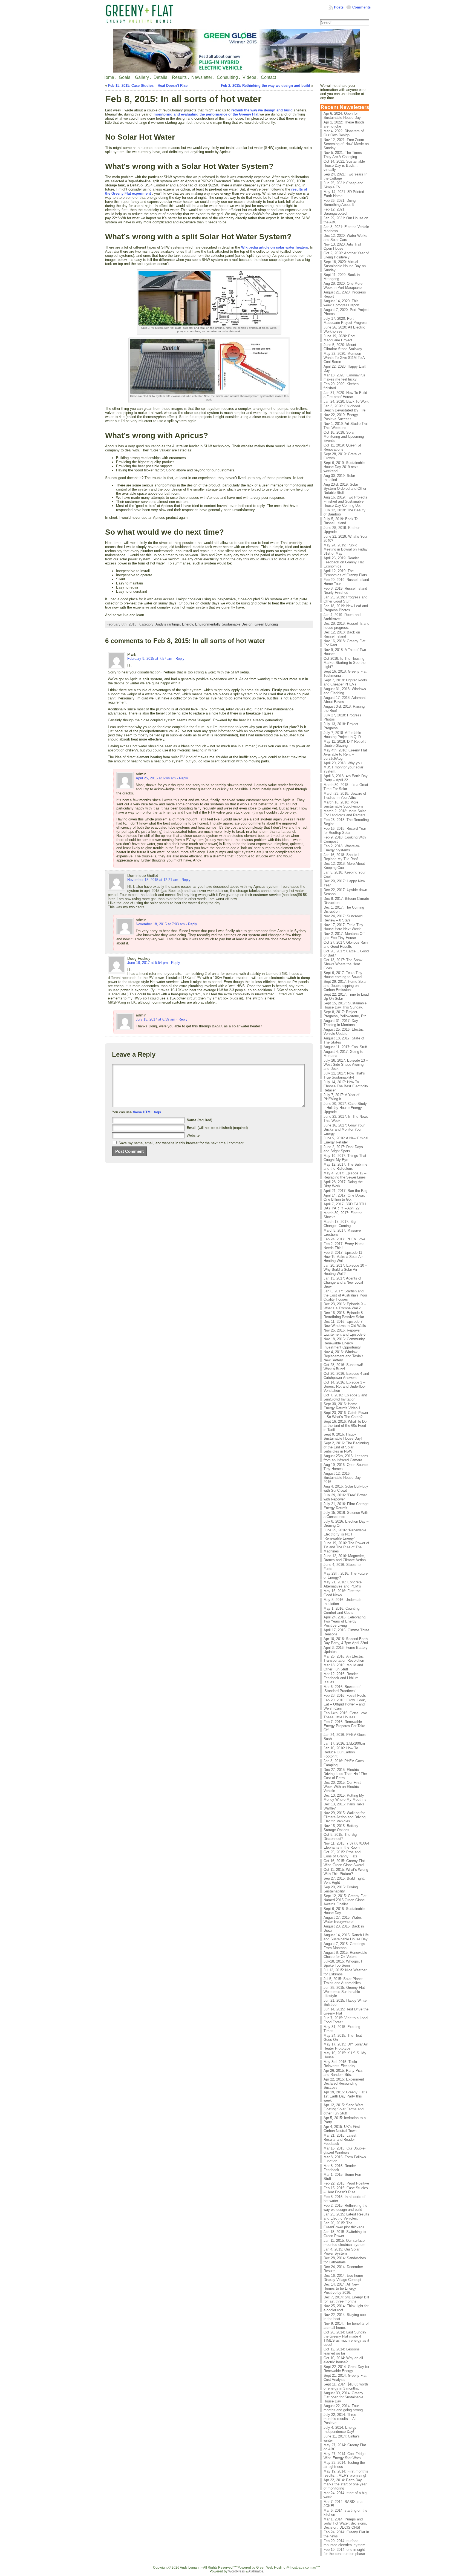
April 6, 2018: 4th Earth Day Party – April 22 (346, 778)
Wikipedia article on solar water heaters (275, 247)
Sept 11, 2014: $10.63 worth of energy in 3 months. (346, 2386)
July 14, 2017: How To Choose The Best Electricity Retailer (346, 1086)
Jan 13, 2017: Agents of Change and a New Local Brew (343, 1282)
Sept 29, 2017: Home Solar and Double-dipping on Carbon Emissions (345, 986)
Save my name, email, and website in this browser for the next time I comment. (182, 1143)
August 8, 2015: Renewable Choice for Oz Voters (345, 1955)
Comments (361, 7)
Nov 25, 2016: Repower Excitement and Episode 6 (344, 1332)
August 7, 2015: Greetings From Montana (344, 1946)
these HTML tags (147, 1112)
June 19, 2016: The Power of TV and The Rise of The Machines (346, 1547)
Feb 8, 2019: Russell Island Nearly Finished (345, 590)
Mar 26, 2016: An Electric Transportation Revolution (344, 1658)
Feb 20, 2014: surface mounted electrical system (344, 2543)
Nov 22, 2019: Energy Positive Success (341, 417)
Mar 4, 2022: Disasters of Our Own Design (344, 133)
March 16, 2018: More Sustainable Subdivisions (344, 804)
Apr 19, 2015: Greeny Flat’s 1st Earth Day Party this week (345, 2096)
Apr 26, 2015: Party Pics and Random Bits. (343, 2073)
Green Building (266, 624)
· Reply (179, 659)
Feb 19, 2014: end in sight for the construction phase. (345, 2552)
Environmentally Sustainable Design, (225, 624)
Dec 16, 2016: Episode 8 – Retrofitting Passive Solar (345, 1315)
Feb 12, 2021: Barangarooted (335, 211)
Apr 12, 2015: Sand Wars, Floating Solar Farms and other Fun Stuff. (344, 2109)
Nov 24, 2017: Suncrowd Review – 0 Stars (343, 918)
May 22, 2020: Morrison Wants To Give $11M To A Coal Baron (344, 358)
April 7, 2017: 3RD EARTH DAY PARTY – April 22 (345, 1206)
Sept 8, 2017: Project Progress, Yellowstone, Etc (345, 1014)
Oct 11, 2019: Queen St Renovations (342, 447)
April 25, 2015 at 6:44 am (156, 778)
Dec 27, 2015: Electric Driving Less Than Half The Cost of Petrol (345, 1774)
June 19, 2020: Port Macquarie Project (339, 338)
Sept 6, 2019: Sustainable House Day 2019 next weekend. (344, 467)
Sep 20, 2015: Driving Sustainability (341, 1889)
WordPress (236, 2571)
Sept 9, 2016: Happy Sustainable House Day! (343, 1436)
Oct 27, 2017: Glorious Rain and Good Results (346, 944)
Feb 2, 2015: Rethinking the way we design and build (266, 86)
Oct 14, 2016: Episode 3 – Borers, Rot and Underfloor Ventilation (345, 1386)
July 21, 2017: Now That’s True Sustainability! (344, 1075)
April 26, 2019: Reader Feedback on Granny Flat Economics (344, 562)
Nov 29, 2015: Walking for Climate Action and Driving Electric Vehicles (344, 1817)
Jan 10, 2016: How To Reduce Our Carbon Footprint (341, 1752)
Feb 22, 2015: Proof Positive (346, 2183)
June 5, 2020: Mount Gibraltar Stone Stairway (343, 347)
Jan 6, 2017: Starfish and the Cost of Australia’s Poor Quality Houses (345, 1295)
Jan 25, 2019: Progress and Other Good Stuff (345, 599)
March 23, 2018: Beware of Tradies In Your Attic (345, 796)
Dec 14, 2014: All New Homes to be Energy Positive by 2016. (341, 2288)
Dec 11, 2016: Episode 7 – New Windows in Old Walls (345, 1324)
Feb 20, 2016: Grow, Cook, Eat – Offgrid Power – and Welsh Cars (345, 1704)
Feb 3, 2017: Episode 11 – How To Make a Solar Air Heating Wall (344, 1257)
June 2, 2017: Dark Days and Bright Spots (343, 1149)
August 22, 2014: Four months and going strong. (344, 2408)
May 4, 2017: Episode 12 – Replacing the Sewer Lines (345, 1175)
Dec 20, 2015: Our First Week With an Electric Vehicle (342, 1787)
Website (193, 1135)
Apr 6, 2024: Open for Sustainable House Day (342, 116)
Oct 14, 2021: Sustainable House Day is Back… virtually (344, 165)
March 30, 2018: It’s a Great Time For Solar (346, 787)
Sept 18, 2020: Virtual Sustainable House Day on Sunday (345, 266)
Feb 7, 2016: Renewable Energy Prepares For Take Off (344, 1726)
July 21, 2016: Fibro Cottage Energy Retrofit (346, 1506)
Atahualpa (256, 2571)
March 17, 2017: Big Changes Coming (340, 1224)
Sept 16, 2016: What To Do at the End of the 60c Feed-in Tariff (345, 1426)
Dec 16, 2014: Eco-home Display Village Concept (343, 2278)
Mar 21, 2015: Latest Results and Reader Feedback (340, 2140)
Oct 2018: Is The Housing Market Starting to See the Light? (344, 663)
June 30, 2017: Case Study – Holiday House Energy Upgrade (345, 1108)
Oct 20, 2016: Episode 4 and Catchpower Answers (346, 1376)
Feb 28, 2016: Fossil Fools (345, 1695)
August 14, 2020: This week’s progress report (341, 303)
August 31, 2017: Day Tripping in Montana (341, 1023)
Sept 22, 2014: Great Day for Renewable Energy (346, 2369)
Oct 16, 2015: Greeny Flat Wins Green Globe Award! (344, 1863)
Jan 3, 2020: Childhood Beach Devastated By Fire (344, 408)
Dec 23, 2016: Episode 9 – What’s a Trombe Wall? (345, 1306)
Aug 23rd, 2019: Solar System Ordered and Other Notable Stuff (345, 489)
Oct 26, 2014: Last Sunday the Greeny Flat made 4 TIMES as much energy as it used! (346, 2338)
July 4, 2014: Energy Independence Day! (340, 2430)
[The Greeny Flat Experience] (236, 51)
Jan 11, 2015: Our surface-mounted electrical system (345, 2243)
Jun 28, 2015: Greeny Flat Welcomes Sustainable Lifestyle (344, 1992)
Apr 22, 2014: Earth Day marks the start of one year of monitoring (345, 2484)
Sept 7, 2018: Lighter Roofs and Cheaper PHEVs (345, 682)
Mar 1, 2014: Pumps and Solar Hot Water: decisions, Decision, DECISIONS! (345, 2523)
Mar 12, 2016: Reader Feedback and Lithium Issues (341, 1678)
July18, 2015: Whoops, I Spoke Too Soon (343, 1963)
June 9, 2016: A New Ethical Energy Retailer (346, 1140)
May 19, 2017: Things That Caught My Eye (345, 1158)
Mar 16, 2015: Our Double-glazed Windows (344, 2150)
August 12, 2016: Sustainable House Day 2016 (342, 1478)
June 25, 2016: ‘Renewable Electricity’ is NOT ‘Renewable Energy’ (345, 1534)
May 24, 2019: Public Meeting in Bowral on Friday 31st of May (346, 549)
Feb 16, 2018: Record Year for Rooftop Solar (345, 831)
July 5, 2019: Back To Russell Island (341, 521)
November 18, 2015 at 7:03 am (160, 924)
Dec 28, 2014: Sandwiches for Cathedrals (345, 2260)
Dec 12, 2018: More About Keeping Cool (344, 866)
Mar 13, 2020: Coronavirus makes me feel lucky (344, 377)
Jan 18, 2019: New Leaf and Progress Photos (346, 608)
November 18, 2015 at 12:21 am (153, 880)
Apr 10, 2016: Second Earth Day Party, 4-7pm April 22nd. (346, 1641)
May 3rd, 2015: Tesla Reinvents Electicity (340, 2064)
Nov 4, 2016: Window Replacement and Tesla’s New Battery (344, 1356)
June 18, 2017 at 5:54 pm (148, 963)
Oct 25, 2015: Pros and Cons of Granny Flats (342, 1854)
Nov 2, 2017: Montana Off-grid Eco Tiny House (345, 936)
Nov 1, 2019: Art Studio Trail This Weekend (346, 426)
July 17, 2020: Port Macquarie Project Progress (346, 321)
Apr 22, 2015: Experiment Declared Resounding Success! (344, 2083)
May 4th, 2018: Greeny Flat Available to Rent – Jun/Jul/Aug (345, 754)
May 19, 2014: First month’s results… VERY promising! (346, 2473)
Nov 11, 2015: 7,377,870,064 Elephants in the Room (346, 1845)
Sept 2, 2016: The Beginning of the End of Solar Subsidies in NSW (346, 1447)
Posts (339, 7)
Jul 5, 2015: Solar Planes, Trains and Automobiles (344, 1981)
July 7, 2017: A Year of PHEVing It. (341, 1097)
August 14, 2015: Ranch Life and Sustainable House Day (346, 1937)
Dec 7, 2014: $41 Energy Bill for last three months (346, 2299)
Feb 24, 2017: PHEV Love (344, 1239)
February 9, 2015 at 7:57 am (150, 659)
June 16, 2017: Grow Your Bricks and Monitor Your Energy (344, 1129)
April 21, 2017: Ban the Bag (345, 1191)
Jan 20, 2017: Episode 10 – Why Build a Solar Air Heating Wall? (345, 1270)
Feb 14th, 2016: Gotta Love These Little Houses (345, 1715)
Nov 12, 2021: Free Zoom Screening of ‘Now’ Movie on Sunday (346, 144)
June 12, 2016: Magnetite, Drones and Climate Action (345, 1558)
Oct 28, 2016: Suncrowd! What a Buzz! (343, 1367)
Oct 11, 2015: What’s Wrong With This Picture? (346, 1872)
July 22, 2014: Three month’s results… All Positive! (340, 2419)
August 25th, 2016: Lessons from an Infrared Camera (346, 1458)
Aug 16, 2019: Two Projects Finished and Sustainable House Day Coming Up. (345, 501)
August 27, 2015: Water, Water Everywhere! (343, 1920)
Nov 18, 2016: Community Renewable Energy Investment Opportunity (344, 1343)
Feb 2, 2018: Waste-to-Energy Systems (342, 848)
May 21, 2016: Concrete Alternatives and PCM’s (343, 1584)
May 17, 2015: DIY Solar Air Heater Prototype (346, 2046)
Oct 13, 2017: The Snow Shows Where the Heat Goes (343, 964)
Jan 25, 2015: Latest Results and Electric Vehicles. (346, 2216)
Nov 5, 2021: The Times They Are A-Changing (343, 155)
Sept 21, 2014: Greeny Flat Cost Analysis (345, 2378)
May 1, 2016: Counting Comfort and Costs (341, 1610)
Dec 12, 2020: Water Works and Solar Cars (345, 238)
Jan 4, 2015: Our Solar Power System (341, 2251)
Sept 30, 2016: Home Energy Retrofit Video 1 (342, 1406)
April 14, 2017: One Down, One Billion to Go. (344, 1197)
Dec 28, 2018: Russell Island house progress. (346, 626)
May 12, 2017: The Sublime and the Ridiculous (345, 1166)
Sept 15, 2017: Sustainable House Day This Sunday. (345, 1005)
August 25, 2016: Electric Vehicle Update (344, 1031)
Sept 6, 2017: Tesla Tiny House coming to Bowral (343, 975)
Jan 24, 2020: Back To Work (346, 401)
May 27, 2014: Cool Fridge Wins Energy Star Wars (344, 2456)
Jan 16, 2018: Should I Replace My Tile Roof (341, 857)
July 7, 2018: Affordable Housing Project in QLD (342, 735)
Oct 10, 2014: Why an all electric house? (343, 2360)
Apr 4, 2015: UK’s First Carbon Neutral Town (342, 2129)
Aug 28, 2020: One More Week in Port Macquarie (343, 286)
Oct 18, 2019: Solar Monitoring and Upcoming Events (344, 436)
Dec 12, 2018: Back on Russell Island (342, 634)
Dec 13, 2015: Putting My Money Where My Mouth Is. (346, 1797)
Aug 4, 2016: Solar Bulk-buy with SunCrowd (346, 1488)
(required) (199, 1120)
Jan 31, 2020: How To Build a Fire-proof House (345, 395)
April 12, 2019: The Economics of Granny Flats (345, 573)
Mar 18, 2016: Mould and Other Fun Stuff (343, 1667)
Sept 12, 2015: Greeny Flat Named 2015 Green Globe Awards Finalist (345, 1900)
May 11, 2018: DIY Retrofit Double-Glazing (345, 744)
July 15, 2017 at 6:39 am (155, 1019)
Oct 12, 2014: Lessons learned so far (342, 2351)
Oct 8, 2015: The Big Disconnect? (340, 1837)
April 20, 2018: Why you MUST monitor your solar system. (343, 767)
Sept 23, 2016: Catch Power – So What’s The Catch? (346, 1415)
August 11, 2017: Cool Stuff (345, 1047)
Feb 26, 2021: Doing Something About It (340, 203)
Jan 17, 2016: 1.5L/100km (344, 1743)
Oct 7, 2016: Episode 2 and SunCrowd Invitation (345, 1397)
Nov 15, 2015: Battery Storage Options (341, 1828)
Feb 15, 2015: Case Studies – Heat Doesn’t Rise (148, 86)
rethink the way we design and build (262, 110)
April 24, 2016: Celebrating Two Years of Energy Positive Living (344, 1621)
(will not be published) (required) (217, 1128)
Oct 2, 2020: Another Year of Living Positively (346, 255)
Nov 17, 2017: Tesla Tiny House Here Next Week (343, 927)
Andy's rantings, (169, 624)
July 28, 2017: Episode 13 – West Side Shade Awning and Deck (346, 1064)
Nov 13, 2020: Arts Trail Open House (342, 246)
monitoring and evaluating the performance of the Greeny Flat (206, 114)
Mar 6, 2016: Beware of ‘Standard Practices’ (342, 1689)
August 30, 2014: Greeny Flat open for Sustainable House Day (343, 2397)
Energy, (189, 624)
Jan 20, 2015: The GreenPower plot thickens (344, 2225)
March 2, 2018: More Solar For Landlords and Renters (345, 813)
